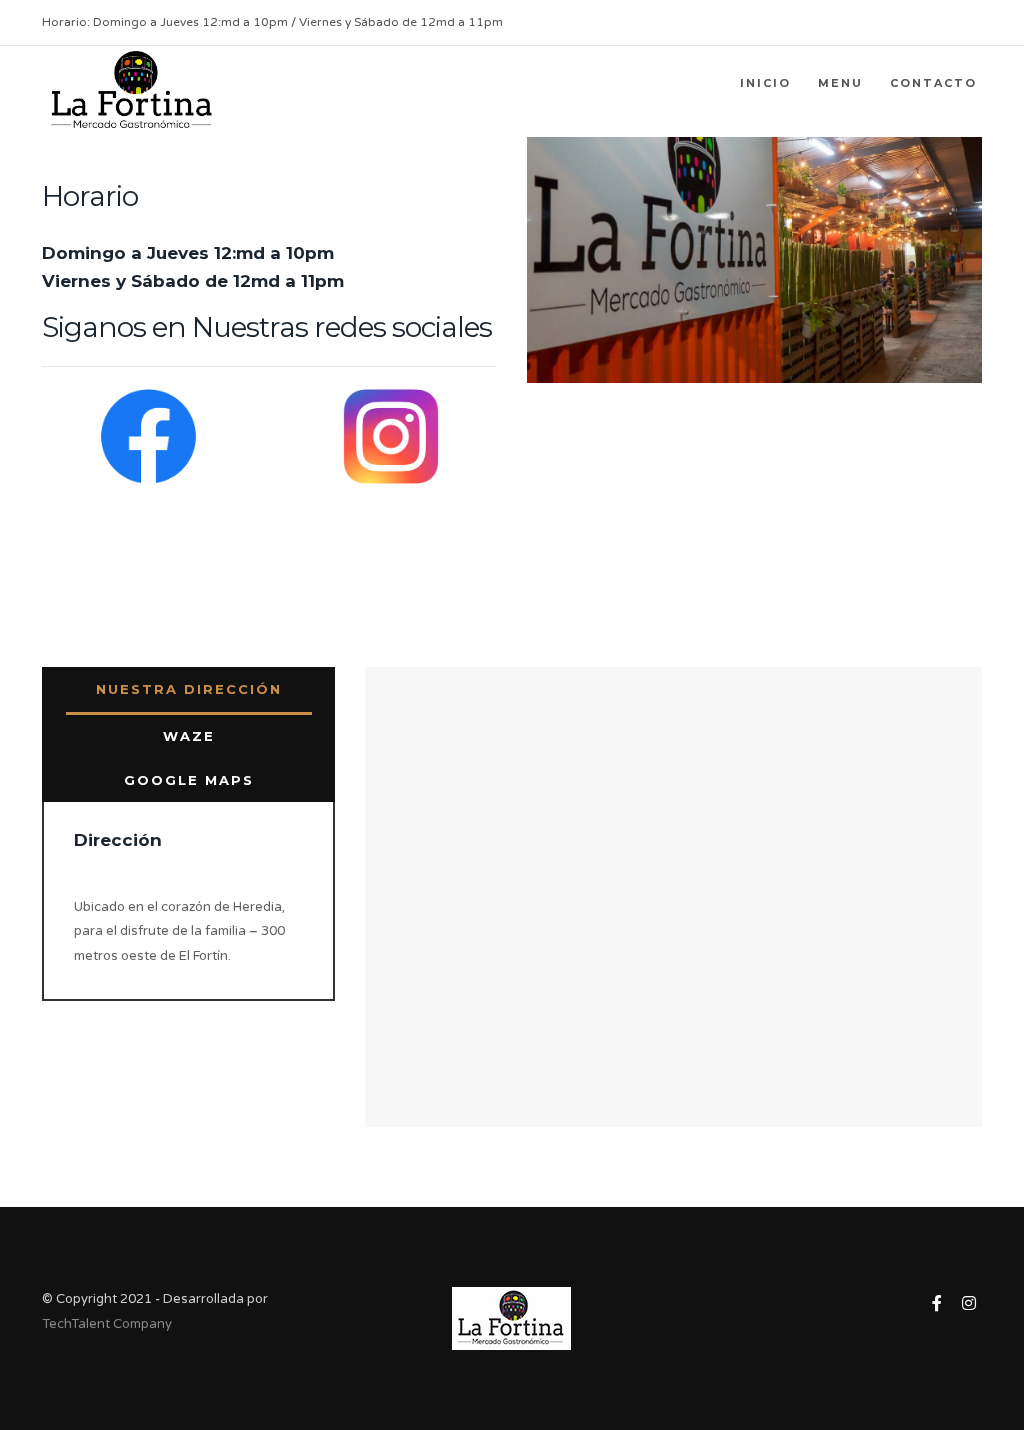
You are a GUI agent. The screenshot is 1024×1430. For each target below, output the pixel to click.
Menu (840, 83)
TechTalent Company (107, 1324)
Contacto (933, 83)
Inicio (765, 83)
